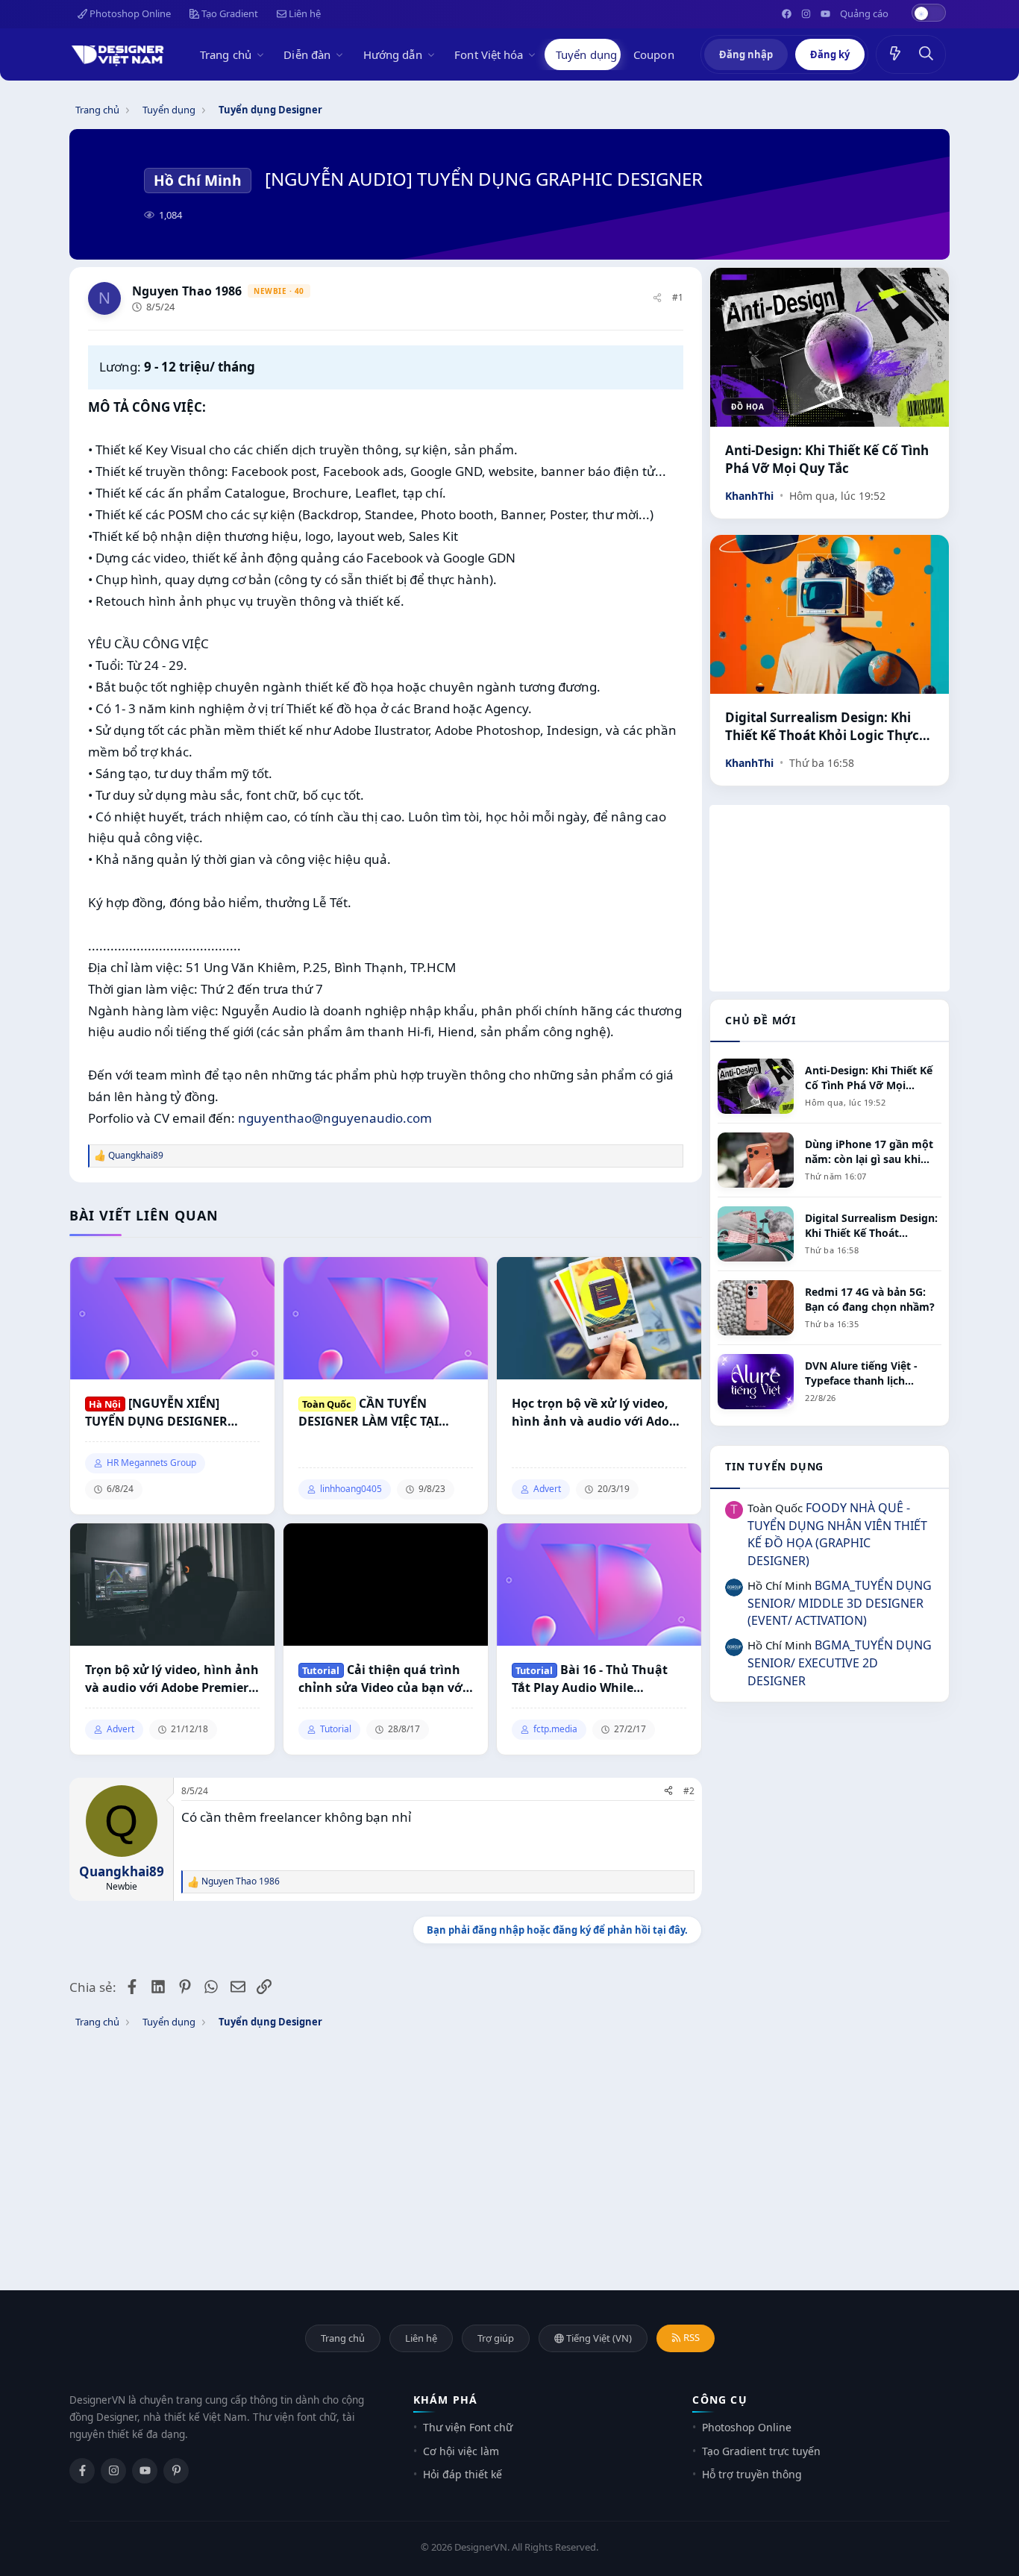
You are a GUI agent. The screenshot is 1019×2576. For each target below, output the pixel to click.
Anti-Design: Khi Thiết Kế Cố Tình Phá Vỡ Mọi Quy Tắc (827, 459)
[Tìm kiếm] (926, 54)
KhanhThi (749, 496)
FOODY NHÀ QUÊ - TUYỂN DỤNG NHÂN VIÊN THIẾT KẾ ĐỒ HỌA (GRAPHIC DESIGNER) (837, 1534)
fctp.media (555, 1729)
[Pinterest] (176, 2471)
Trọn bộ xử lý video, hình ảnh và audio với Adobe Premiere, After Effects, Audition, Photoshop (172, 1679)
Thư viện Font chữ (468, 2427)
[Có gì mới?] (895, 54)
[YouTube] (145, 2471)
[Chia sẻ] (657, 298)
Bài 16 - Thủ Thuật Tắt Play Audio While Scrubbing (590, 1679)
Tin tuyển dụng (774, 1466)
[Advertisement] (830, 898)
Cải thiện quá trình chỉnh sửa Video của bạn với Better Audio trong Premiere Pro (383, 1679)
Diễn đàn (307, 54)
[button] (263, 54)
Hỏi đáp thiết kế (463, 2474)
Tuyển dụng (586, 54)
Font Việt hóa (489, 54)
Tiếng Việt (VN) (598, 2338)
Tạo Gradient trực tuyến (761, 2451)
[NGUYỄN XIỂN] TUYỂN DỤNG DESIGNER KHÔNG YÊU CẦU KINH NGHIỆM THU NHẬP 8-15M (162, 1413)
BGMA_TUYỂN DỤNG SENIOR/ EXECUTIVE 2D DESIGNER (840, 1663)
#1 (678, 297)
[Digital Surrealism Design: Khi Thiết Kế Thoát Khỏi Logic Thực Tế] (830, 614)
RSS (690, 2337)
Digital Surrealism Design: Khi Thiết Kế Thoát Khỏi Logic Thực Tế (822, 727)
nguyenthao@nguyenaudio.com (335, 1118)
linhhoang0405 (351, 1489)
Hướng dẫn (393, 54)
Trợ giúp (496, 2338)
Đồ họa (747, 407)
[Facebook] (82, 2471)
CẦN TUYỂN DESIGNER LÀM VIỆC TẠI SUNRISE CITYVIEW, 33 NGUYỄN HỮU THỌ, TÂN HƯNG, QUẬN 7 (369, 1413)
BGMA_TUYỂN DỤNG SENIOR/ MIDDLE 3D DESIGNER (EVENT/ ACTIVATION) (840, 1603)
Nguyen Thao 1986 (187, 291)
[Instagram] (113, 2471)
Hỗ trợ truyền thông (752, 2474)
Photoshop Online (129, 13)
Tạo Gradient (229, 13)
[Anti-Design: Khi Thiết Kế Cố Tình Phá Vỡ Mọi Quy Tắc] (830, 347)
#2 (689, 1791)
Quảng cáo (864, 13)
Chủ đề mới (761, 1020)
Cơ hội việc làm (461, 2451)
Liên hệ (304, 13)
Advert (547, 1489)
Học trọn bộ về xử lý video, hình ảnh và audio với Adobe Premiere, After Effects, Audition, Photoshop (598, 1413)
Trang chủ (226, 54)
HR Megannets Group (151, 1463)
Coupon (654, 54)
